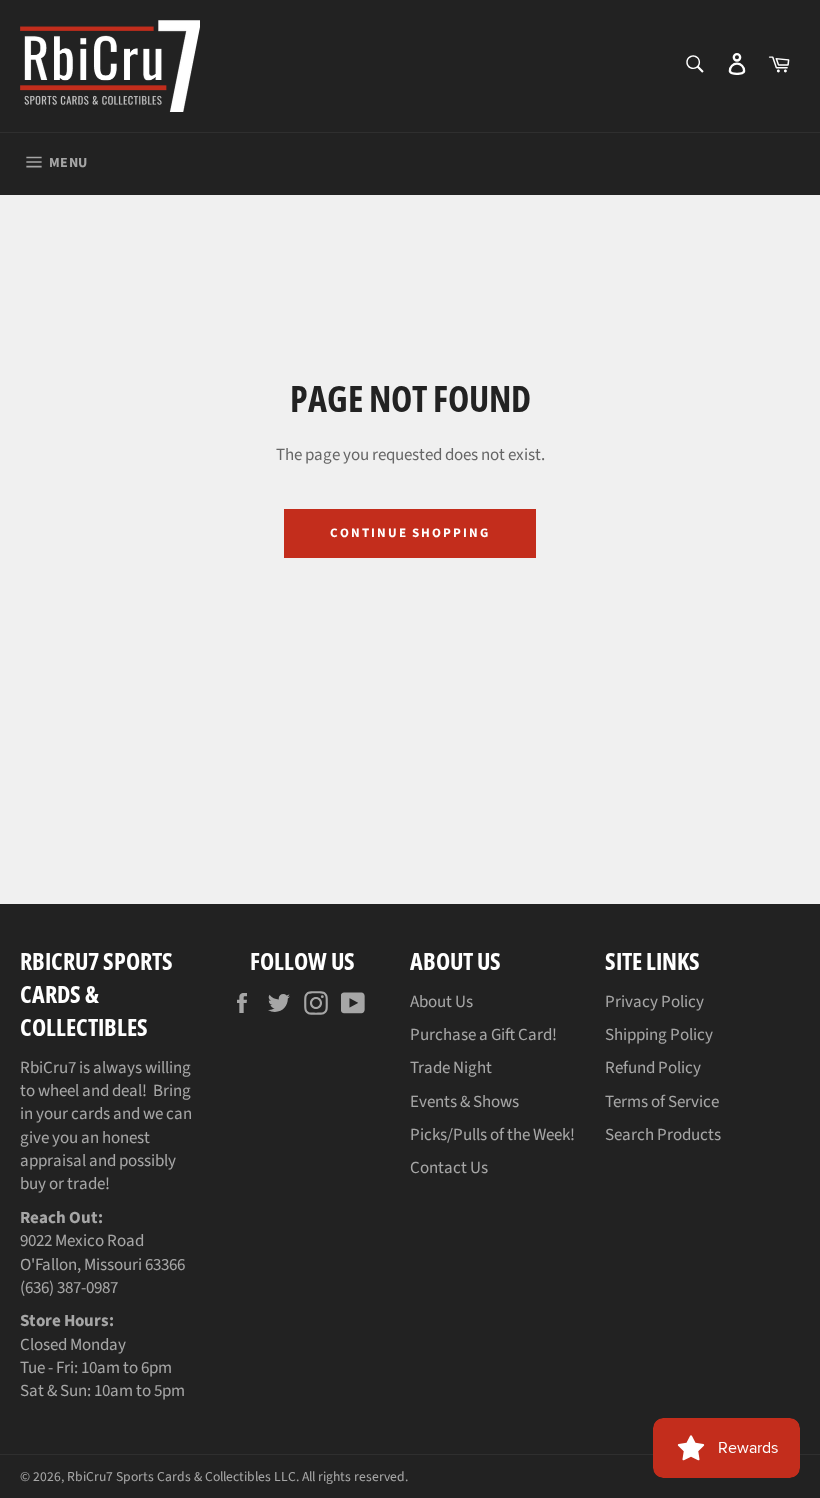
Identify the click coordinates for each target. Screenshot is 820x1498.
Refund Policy (653, 1068)
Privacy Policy (654, 1002)
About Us (441, 1002)
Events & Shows (464, 1102)
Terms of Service (662, 1102)
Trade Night (451, 1068)
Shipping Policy (659, 1035)
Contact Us (449, 1168)
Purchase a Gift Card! (483, 1035)
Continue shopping (410, 533)
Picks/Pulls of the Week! (492, 1135)
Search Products (663, 1135)
